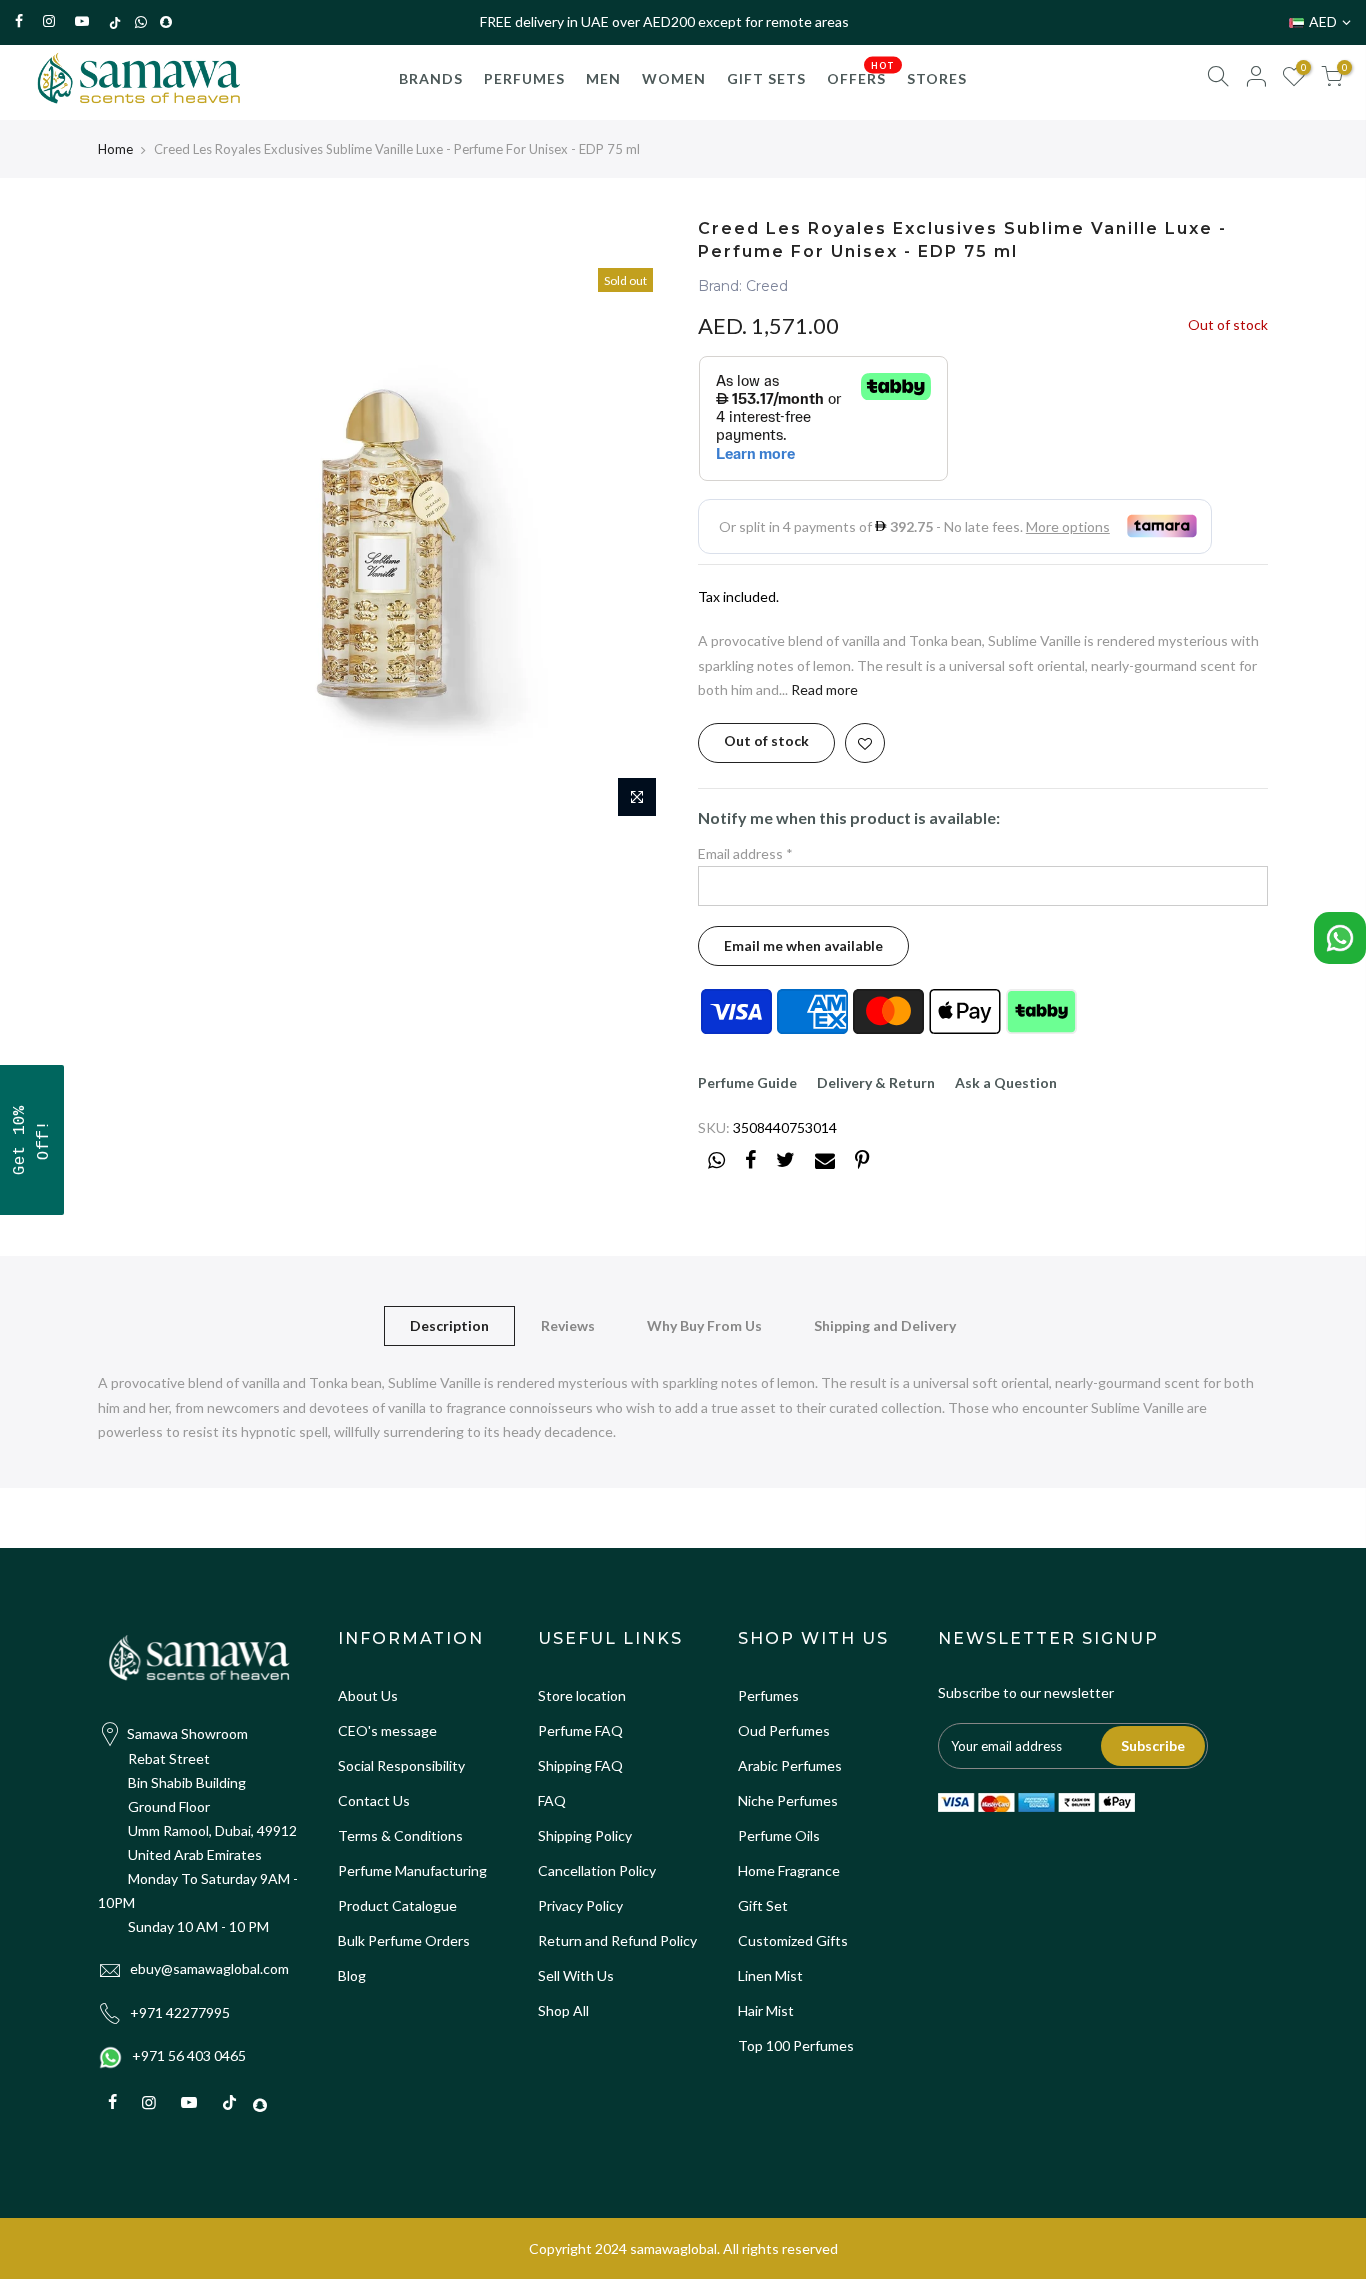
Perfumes (768, 1695)
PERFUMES (524, 78)
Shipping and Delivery (885, 1325)
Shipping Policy (585, 1835)
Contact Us (374, 1800)
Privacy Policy (580, 1905)
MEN (603, 78)
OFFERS (861, 74)
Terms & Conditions (400, 1835)
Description (449, 1325)
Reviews (568, 1325)
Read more (823, 689)
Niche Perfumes (788, 1800)
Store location (582, 1695)
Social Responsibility (401, 1765)
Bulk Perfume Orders (404, 1940)
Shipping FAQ (580, 1765)
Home (115, 149)
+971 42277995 (180, 2012)
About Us (368, 1695)
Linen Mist (770, 1975)
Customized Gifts (793, 1940)
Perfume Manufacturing (412, 1870)
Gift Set (763, 1905)
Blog (352, 1975)
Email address (745, 853)
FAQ (552, 1800)
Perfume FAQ (580, 1730)
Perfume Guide (747, 1082)
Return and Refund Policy (617, 1940)
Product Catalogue (397, 1905)
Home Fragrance (789, 1870)
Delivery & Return (876, 1082)
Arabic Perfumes (790, 1765)
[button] (32, 1140)
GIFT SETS (766, 78)
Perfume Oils (779, 1835)
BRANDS (431, 78)
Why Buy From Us (704, 1325)
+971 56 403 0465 (189, 2055)
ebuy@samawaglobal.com (209, 1968)
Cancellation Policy (597, 1870)
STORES (937, 78)
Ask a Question (1006, 1082)
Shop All (563, 2010)
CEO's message (387, 1730)
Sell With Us (576, 1975)
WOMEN (674, 78)
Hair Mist (766, 2010)
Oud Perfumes (784, 1730)
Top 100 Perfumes (796, 2045)
